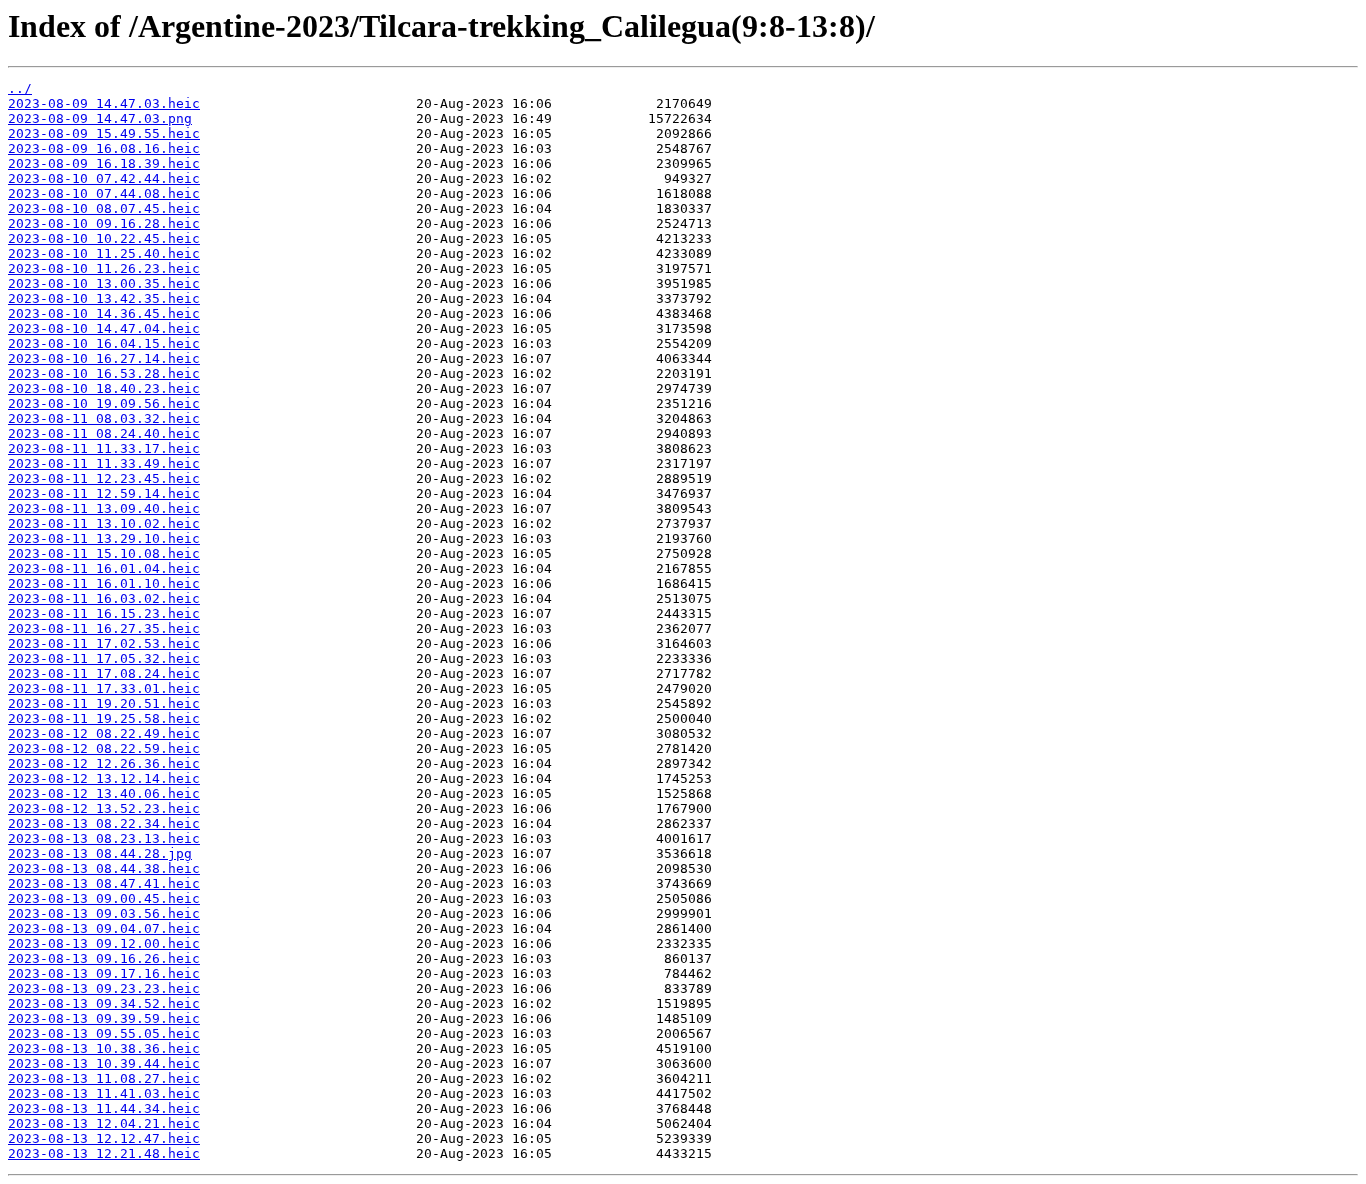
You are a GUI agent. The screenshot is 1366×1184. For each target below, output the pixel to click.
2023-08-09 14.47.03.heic (104, 103)
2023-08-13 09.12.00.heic (104, 943)
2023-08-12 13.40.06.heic (104, 793)
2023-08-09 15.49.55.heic (104, 133)
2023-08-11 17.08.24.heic (104, 673)
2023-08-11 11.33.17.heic (104, 448)
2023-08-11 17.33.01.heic (104, 688)
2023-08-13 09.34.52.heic (104, 1003)
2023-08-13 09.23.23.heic (104, 988)
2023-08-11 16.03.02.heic (104, 598)
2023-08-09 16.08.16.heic (104, 148)
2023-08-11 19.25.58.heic (104, 718)
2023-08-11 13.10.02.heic (104, 523)
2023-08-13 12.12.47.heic (104, 1138)
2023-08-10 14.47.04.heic (104, 328)
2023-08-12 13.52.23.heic (104, 808)
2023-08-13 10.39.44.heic (104, 1063)
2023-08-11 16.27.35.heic (104, 628)
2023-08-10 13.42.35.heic (104, 298)
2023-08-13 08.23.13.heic (104, 838)
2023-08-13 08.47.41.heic (104, 883)
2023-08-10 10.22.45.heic (104, 238)
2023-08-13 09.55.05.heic (104, 1033)
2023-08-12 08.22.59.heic (104, 748)
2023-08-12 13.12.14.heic (104, 778)
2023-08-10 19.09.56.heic (104, 403)
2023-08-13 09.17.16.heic (104, 973)
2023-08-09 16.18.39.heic (104, 163)
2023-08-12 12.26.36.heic (104, 763)
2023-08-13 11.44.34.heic (104, 1108)
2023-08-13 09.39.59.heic (104, 1018)
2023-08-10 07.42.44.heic (104, 178)
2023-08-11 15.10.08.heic (104, 553)
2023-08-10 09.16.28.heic (104, 223)
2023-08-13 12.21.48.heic (104, 1153)
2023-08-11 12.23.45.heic (104, 478)
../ (20, 88)
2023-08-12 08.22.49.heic (104, 733)
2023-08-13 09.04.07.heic (104, 928)
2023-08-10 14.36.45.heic (104, 313)
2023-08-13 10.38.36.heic (104, 1048)
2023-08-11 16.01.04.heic (104, 568)
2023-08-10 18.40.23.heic (104, 388)
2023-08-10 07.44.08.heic (104, 193)
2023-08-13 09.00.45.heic (104, 898)
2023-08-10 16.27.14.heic (104, 358)
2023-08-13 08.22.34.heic (104, 823)
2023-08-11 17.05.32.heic (104, 658)
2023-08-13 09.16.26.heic (104, 958)
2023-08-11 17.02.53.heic (104, 643)
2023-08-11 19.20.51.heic (104, 703)
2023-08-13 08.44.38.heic (104, 868)
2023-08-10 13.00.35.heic (104, 283)
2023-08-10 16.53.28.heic (104, 373)
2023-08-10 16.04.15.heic (104, 343)
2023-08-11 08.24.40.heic (104, 433)
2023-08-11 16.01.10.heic (104, 583)
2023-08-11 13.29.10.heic (104, 538)
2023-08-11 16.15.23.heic (104, 613)
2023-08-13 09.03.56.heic (104, 913)
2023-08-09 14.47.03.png (100, 118)
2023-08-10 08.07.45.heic (104, 208)
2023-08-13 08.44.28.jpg (100, 853)
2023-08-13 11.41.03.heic (104, 1093)
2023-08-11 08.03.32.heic (104, 418)
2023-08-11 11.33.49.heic (104, 463)
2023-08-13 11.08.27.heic (104, 1078)
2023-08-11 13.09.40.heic (104, 508)
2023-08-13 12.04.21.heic (104, 1123)
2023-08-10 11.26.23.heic (104, 268)
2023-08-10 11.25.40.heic (104, 253)
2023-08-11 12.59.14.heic (104, 493)
